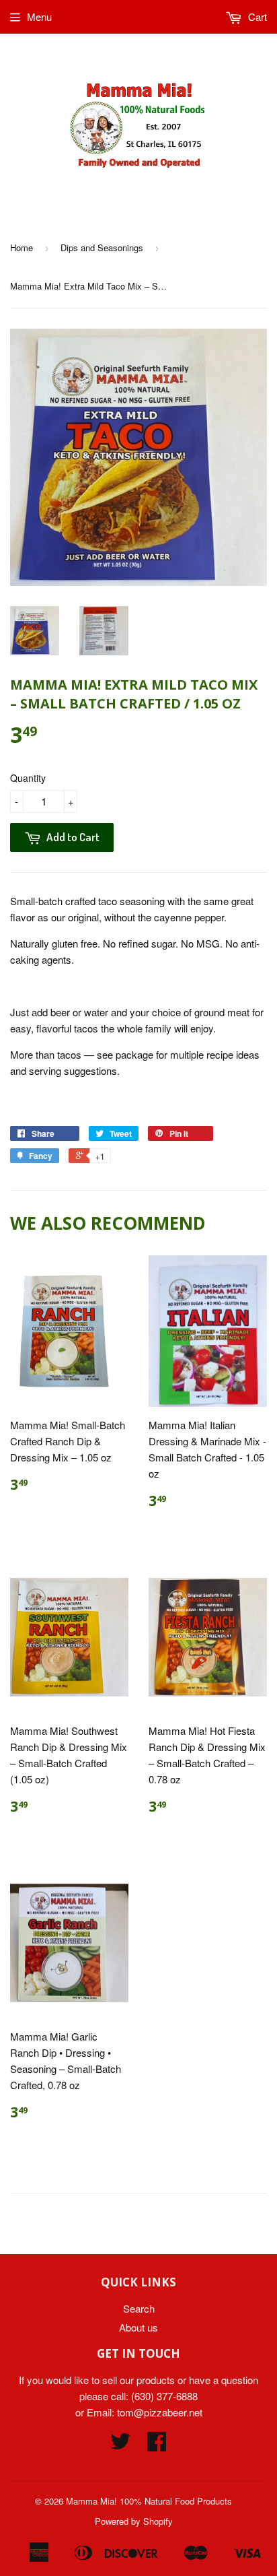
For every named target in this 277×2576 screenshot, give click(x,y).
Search (139, 2308)
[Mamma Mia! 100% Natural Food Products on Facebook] (157, 2445)
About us (138, 2327)
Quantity (28, 778)
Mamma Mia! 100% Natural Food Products (149, 2501)
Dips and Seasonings (102, 247)
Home (22, 247)
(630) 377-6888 (164, 2396)
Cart (256, 16)
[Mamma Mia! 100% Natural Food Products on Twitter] (120, 2445)
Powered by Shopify (134, 2521)
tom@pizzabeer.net (160, 2412)
